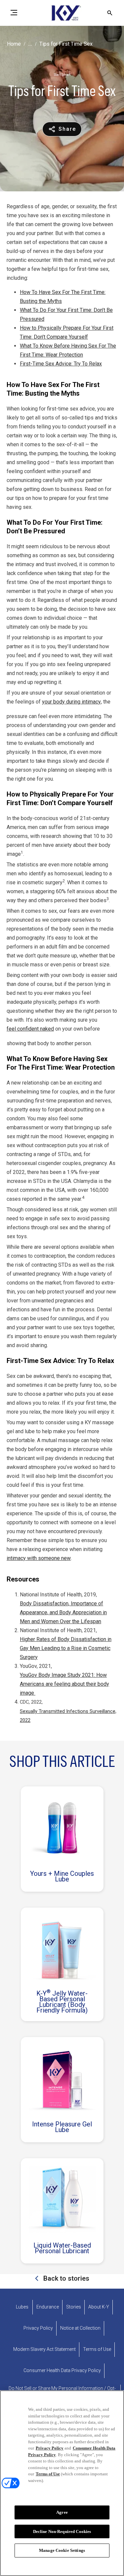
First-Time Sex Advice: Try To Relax (61, 364)
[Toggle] (14, 13)
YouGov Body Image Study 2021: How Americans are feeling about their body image (64, 1684)
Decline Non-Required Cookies (62, 2531)
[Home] (62, 13)
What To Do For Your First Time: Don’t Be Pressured (66, 315)
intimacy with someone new (39, 1558)
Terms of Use (48, 2474)
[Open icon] (110, 13)
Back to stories (65, 2278)
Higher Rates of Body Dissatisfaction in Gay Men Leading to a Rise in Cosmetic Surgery (66, 1648)
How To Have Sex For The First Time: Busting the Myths (63, 297)
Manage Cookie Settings (62, 2550)
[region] (62, 2483)
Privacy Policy (50, 2448)
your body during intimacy (71, 702)
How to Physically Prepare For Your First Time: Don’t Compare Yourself (67, 332)
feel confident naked (30, 1029)
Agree (62, 2512)
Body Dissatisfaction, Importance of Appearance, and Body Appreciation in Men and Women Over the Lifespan (63, 1612)
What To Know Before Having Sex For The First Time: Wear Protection (68, 350)
